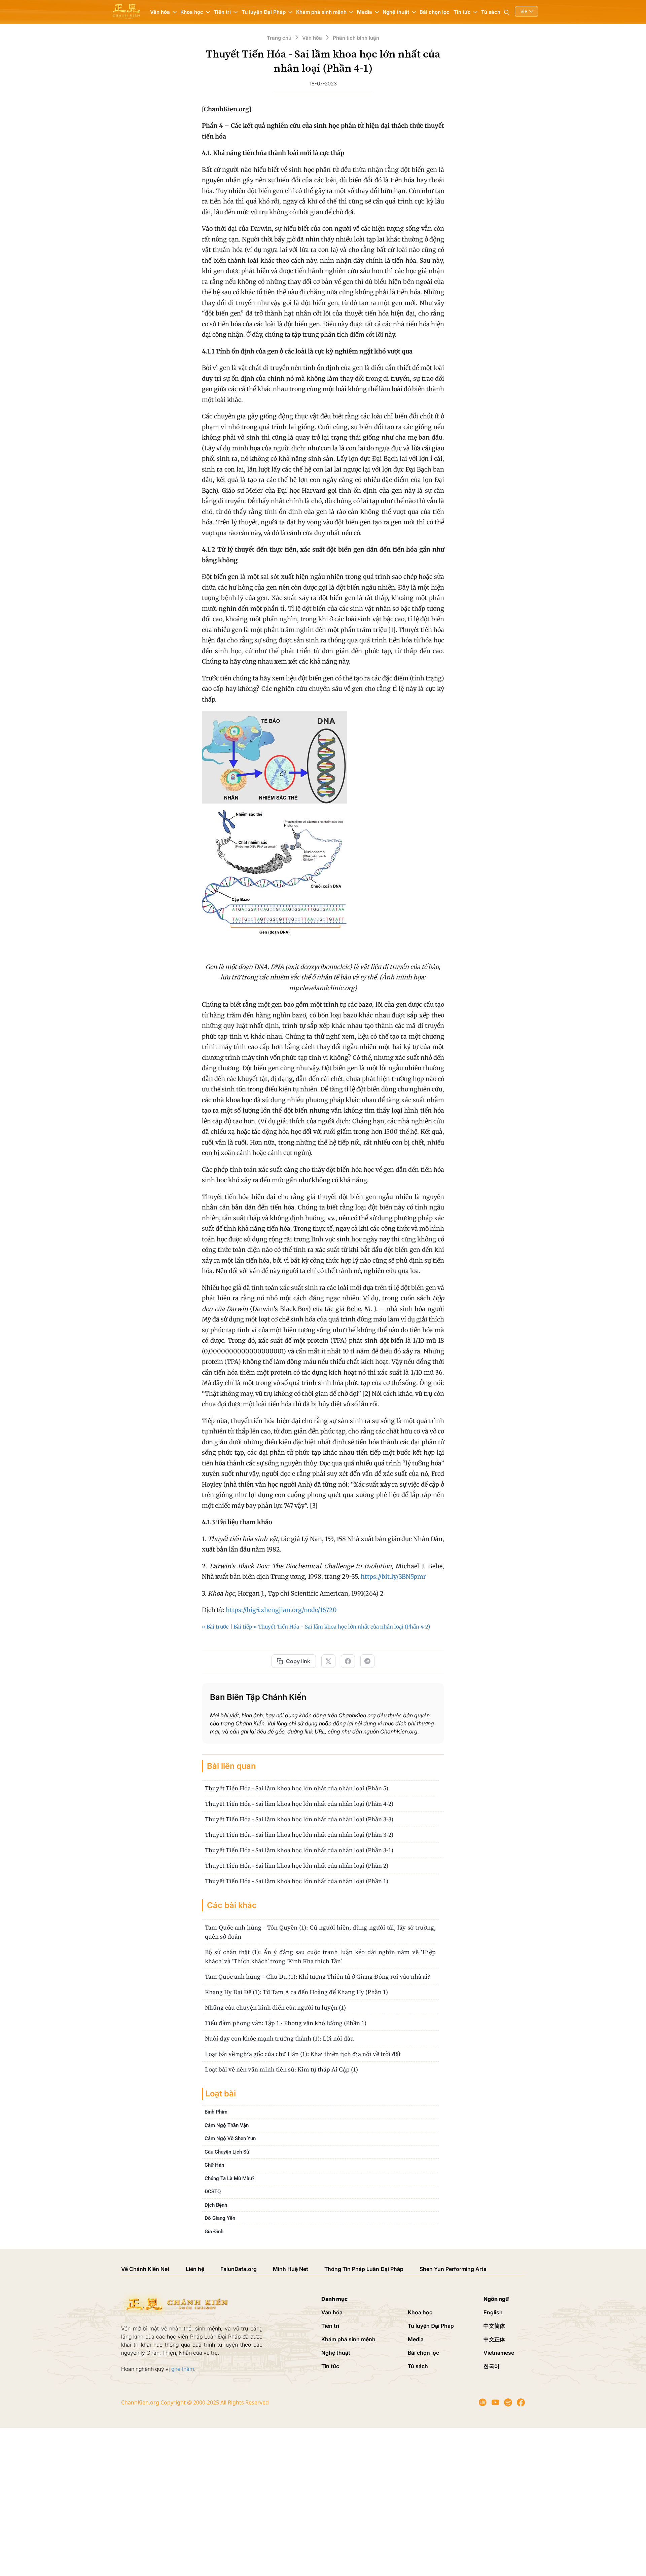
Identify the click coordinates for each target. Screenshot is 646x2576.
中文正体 (494, 2339)
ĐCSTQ (213, 2192)
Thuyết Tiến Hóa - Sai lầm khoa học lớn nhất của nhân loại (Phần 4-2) (299, 1804)
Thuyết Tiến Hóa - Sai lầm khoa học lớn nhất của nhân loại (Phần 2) (297, 1865)
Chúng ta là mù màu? (229, 2178)
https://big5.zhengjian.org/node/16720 (281, 1610)
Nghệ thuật (336, 2353)
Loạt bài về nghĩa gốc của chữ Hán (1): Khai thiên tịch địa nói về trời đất (303, 2054)
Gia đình (214, 2232)
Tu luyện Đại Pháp (431, 2326)
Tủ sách (491, 12)
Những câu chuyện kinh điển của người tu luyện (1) (275, 2007)
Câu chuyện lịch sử (227, 2152)
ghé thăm (183, 2369)
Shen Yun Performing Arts (453, 2269)
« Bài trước (215, 1627)
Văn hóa (332, 2312)
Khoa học (420, 2312)
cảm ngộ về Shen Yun (230, 2138)
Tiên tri (330, 2326)
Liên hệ (195, 2269)
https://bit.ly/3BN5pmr (393, 1577)
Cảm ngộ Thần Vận (227, 2125)
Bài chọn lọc (435, 12)
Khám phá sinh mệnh (348, 2339)
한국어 (492, 2366)
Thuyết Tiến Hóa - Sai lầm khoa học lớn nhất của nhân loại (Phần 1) (297, 1881)
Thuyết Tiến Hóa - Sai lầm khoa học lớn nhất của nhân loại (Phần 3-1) (299, 1850)
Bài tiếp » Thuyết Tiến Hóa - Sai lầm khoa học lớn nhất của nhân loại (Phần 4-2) (332, 1627)
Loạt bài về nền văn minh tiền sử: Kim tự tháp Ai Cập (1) (281, 2069)
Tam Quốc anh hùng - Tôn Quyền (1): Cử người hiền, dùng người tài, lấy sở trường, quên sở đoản (320, 1932)
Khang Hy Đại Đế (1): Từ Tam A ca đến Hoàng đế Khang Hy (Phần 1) (296, 1992)
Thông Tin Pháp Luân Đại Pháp (364, 2269)
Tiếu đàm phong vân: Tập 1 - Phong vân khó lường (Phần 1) (286, 2023)
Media (416, 2339)
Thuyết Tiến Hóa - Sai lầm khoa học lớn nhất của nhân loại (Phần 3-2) (299, 1835)
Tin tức (330, 2366)
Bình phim (216, 2112)
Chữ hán (214, 2165)
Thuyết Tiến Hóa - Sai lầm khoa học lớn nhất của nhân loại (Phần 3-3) (299, 1819)
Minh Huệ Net (291, 2269)
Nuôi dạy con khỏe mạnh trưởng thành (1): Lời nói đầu (279, 2038)
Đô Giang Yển (220, 2218)
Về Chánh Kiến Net (145, 2269)
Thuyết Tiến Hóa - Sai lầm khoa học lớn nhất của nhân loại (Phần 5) (297, 1788)
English (493, 2312)
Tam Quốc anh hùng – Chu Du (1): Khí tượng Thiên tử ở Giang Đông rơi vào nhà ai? (317, 1976)
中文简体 (494, 2326)
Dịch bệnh (216, 2205)
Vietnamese (499, 2353)
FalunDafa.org (239, 2269)
